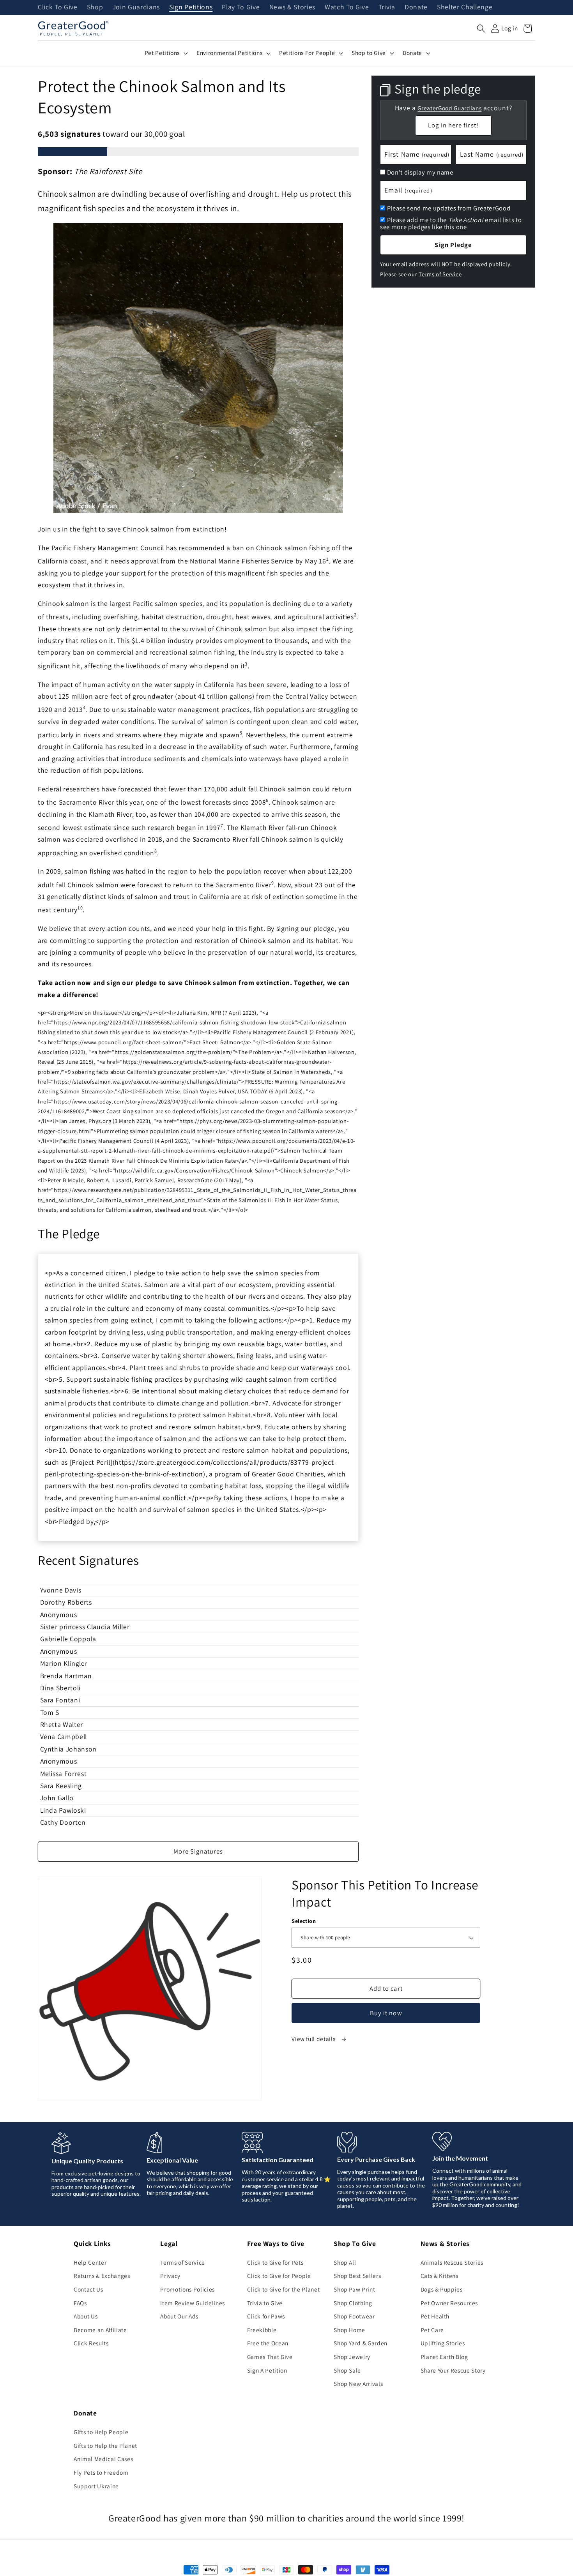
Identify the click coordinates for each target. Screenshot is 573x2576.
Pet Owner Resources (449, 2303)
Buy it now (386, 2013)
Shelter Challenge (465, 7)
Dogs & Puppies (442, 2289)
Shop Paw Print (354, 2289)
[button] (481, 28)
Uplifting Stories (443, 2343)
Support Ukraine (96, 2486)
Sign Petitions (191, 7)
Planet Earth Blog (444, 2357)
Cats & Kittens (439, 2276)
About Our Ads (179, 2316)
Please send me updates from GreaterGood (449, 208)
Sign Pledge (453, 245)
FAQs (80, 2303)
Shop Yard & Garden (361, 2343)
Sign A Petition (267, 2370)
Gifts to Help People (101, 2432)
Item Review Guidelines (193, 2303)
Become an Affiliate (100, 2330)
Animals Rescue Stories (452, 2262)
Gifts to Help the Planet (105, 2445)
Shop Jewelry (352, 2357)
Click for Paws (266, 2316)
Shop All (345, 2262)
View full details (314, 2039)
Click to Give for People (279, 2276)
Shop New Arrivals (358, 2384)
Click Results (91, 2343)
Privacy (170, 2276)
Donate (416, 7)
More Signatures (198, 1851)
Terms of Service (440, 274)
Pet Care (432, 2330)
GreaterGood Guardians (449, 108)
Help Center (90, 2262)
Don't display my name (420, 172)
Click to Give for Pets (275, 2262)
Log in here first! (453, 125)
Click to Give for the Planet (283, 2289)
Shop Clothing (353, 2303)
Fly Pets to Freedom (101, 2472)
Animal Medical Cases (103, 2459)
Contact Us (88, 2289)
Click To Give (58, 7)
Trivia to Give (265, 2303)
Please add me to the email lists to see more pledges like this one (451, 223)
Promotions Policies (187, 2289)
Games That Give (270, 2357)
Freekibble (262, 2330)
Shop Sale (347, 2370)
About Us (86, 2316)
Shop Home (349, 2330)
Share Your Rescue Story (453, 2370)
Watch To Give (347, 7)
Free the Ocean (268, 2343)
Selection (304, 1921)
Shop (95, 7)
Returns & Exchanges (102, 2276)
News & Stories (292, 7)
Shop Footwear (354, 2316)
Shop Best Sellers (357, 2276)
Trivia (387, 7)
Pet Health (435, 2316)
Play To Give (241, 7)
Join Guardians (136, 7)
